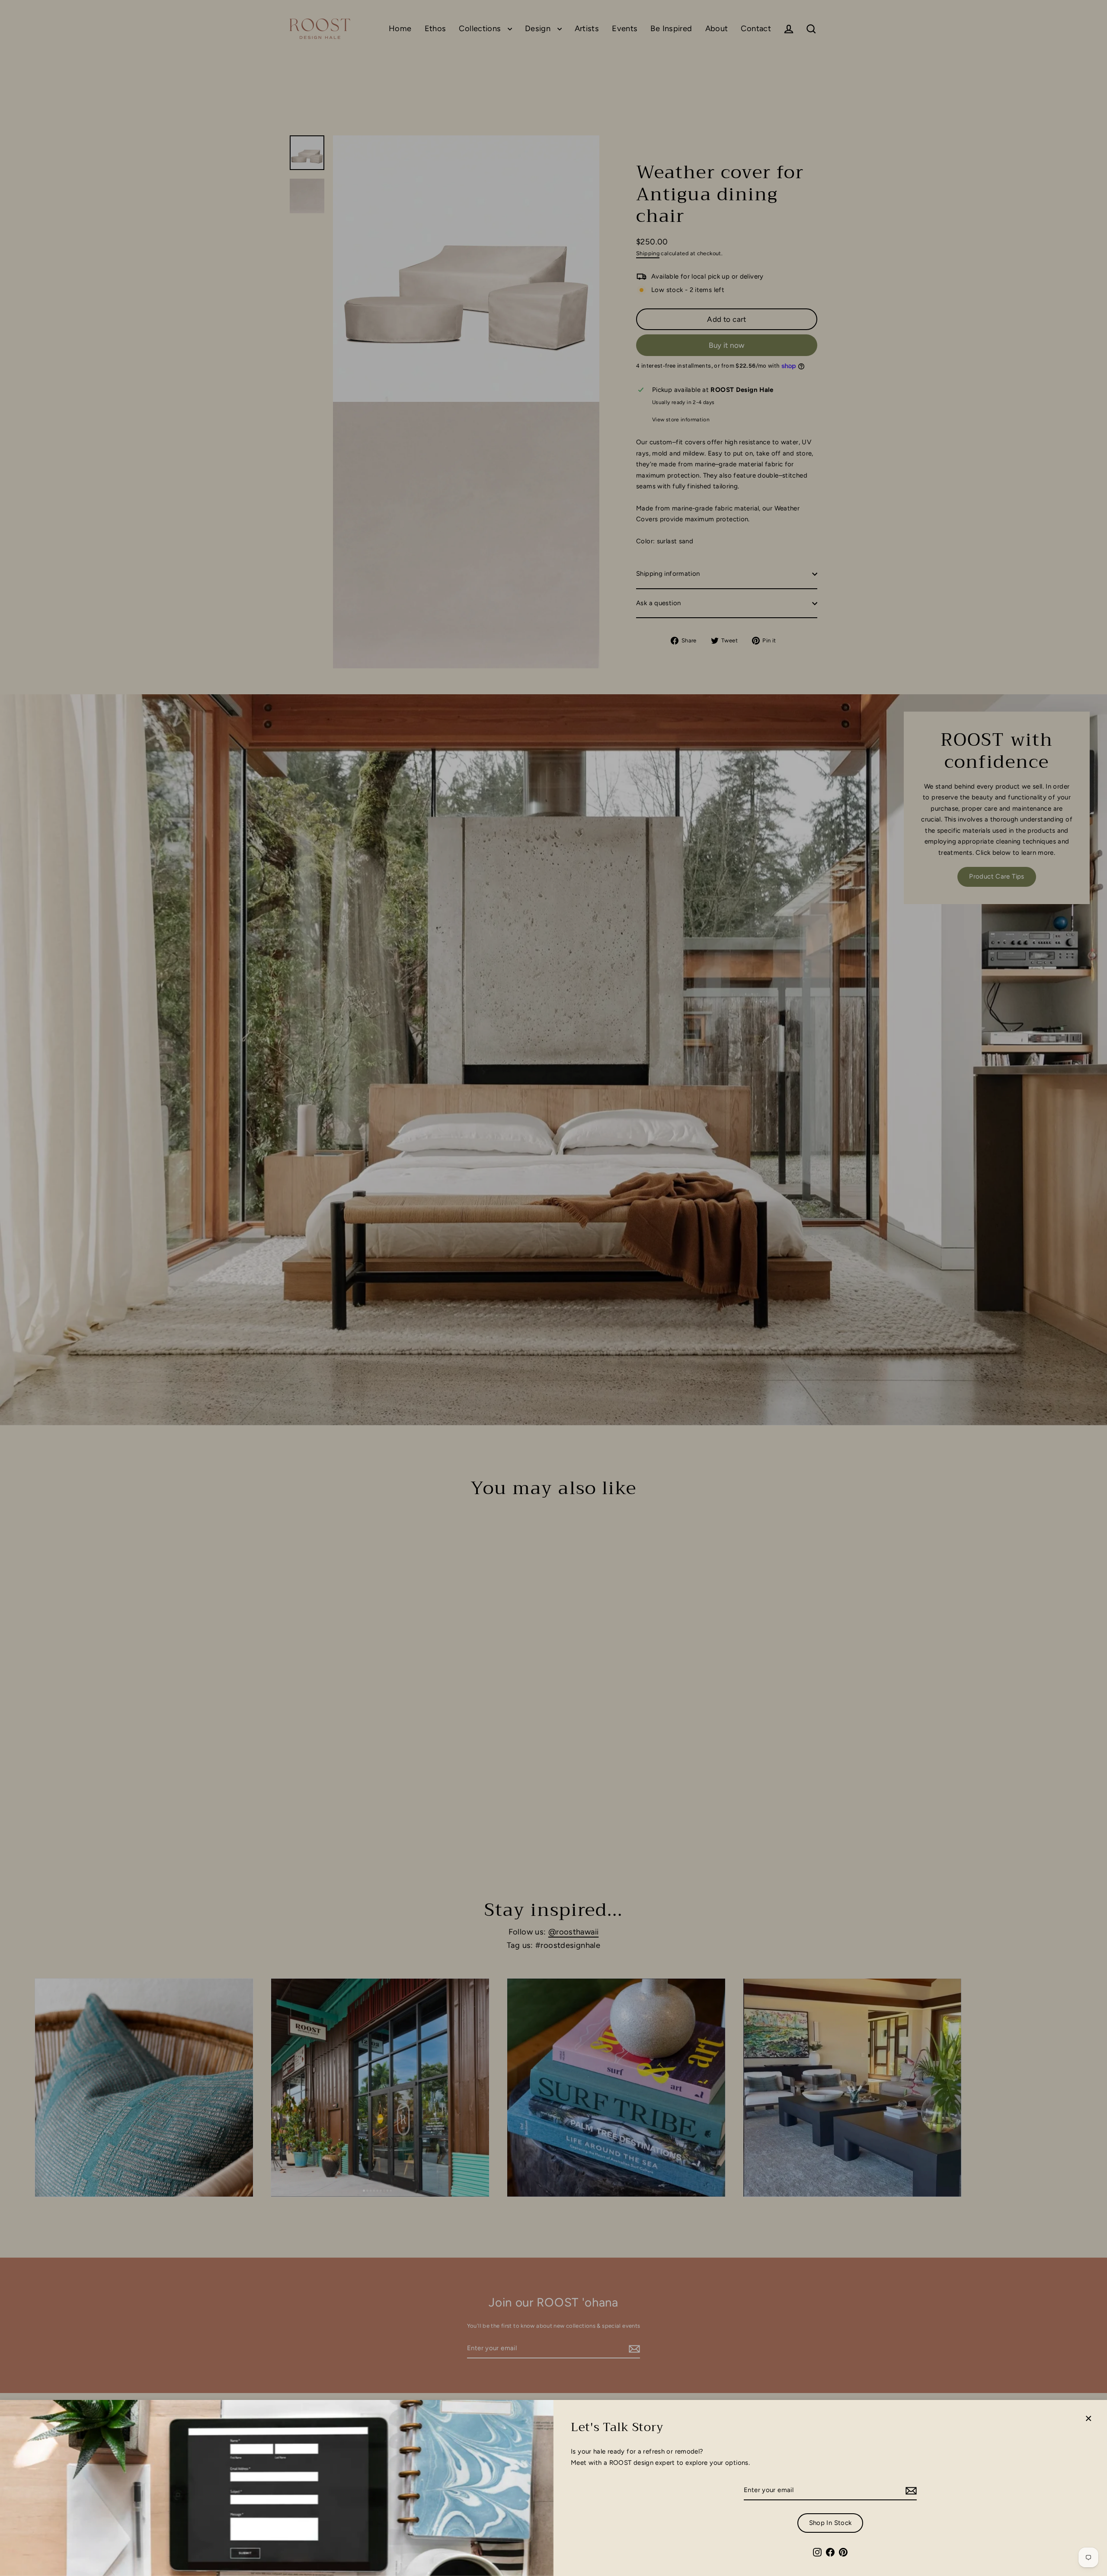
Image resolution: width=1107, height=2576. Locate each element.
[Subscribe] (910, 2491)
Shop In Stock (830, 2523)
